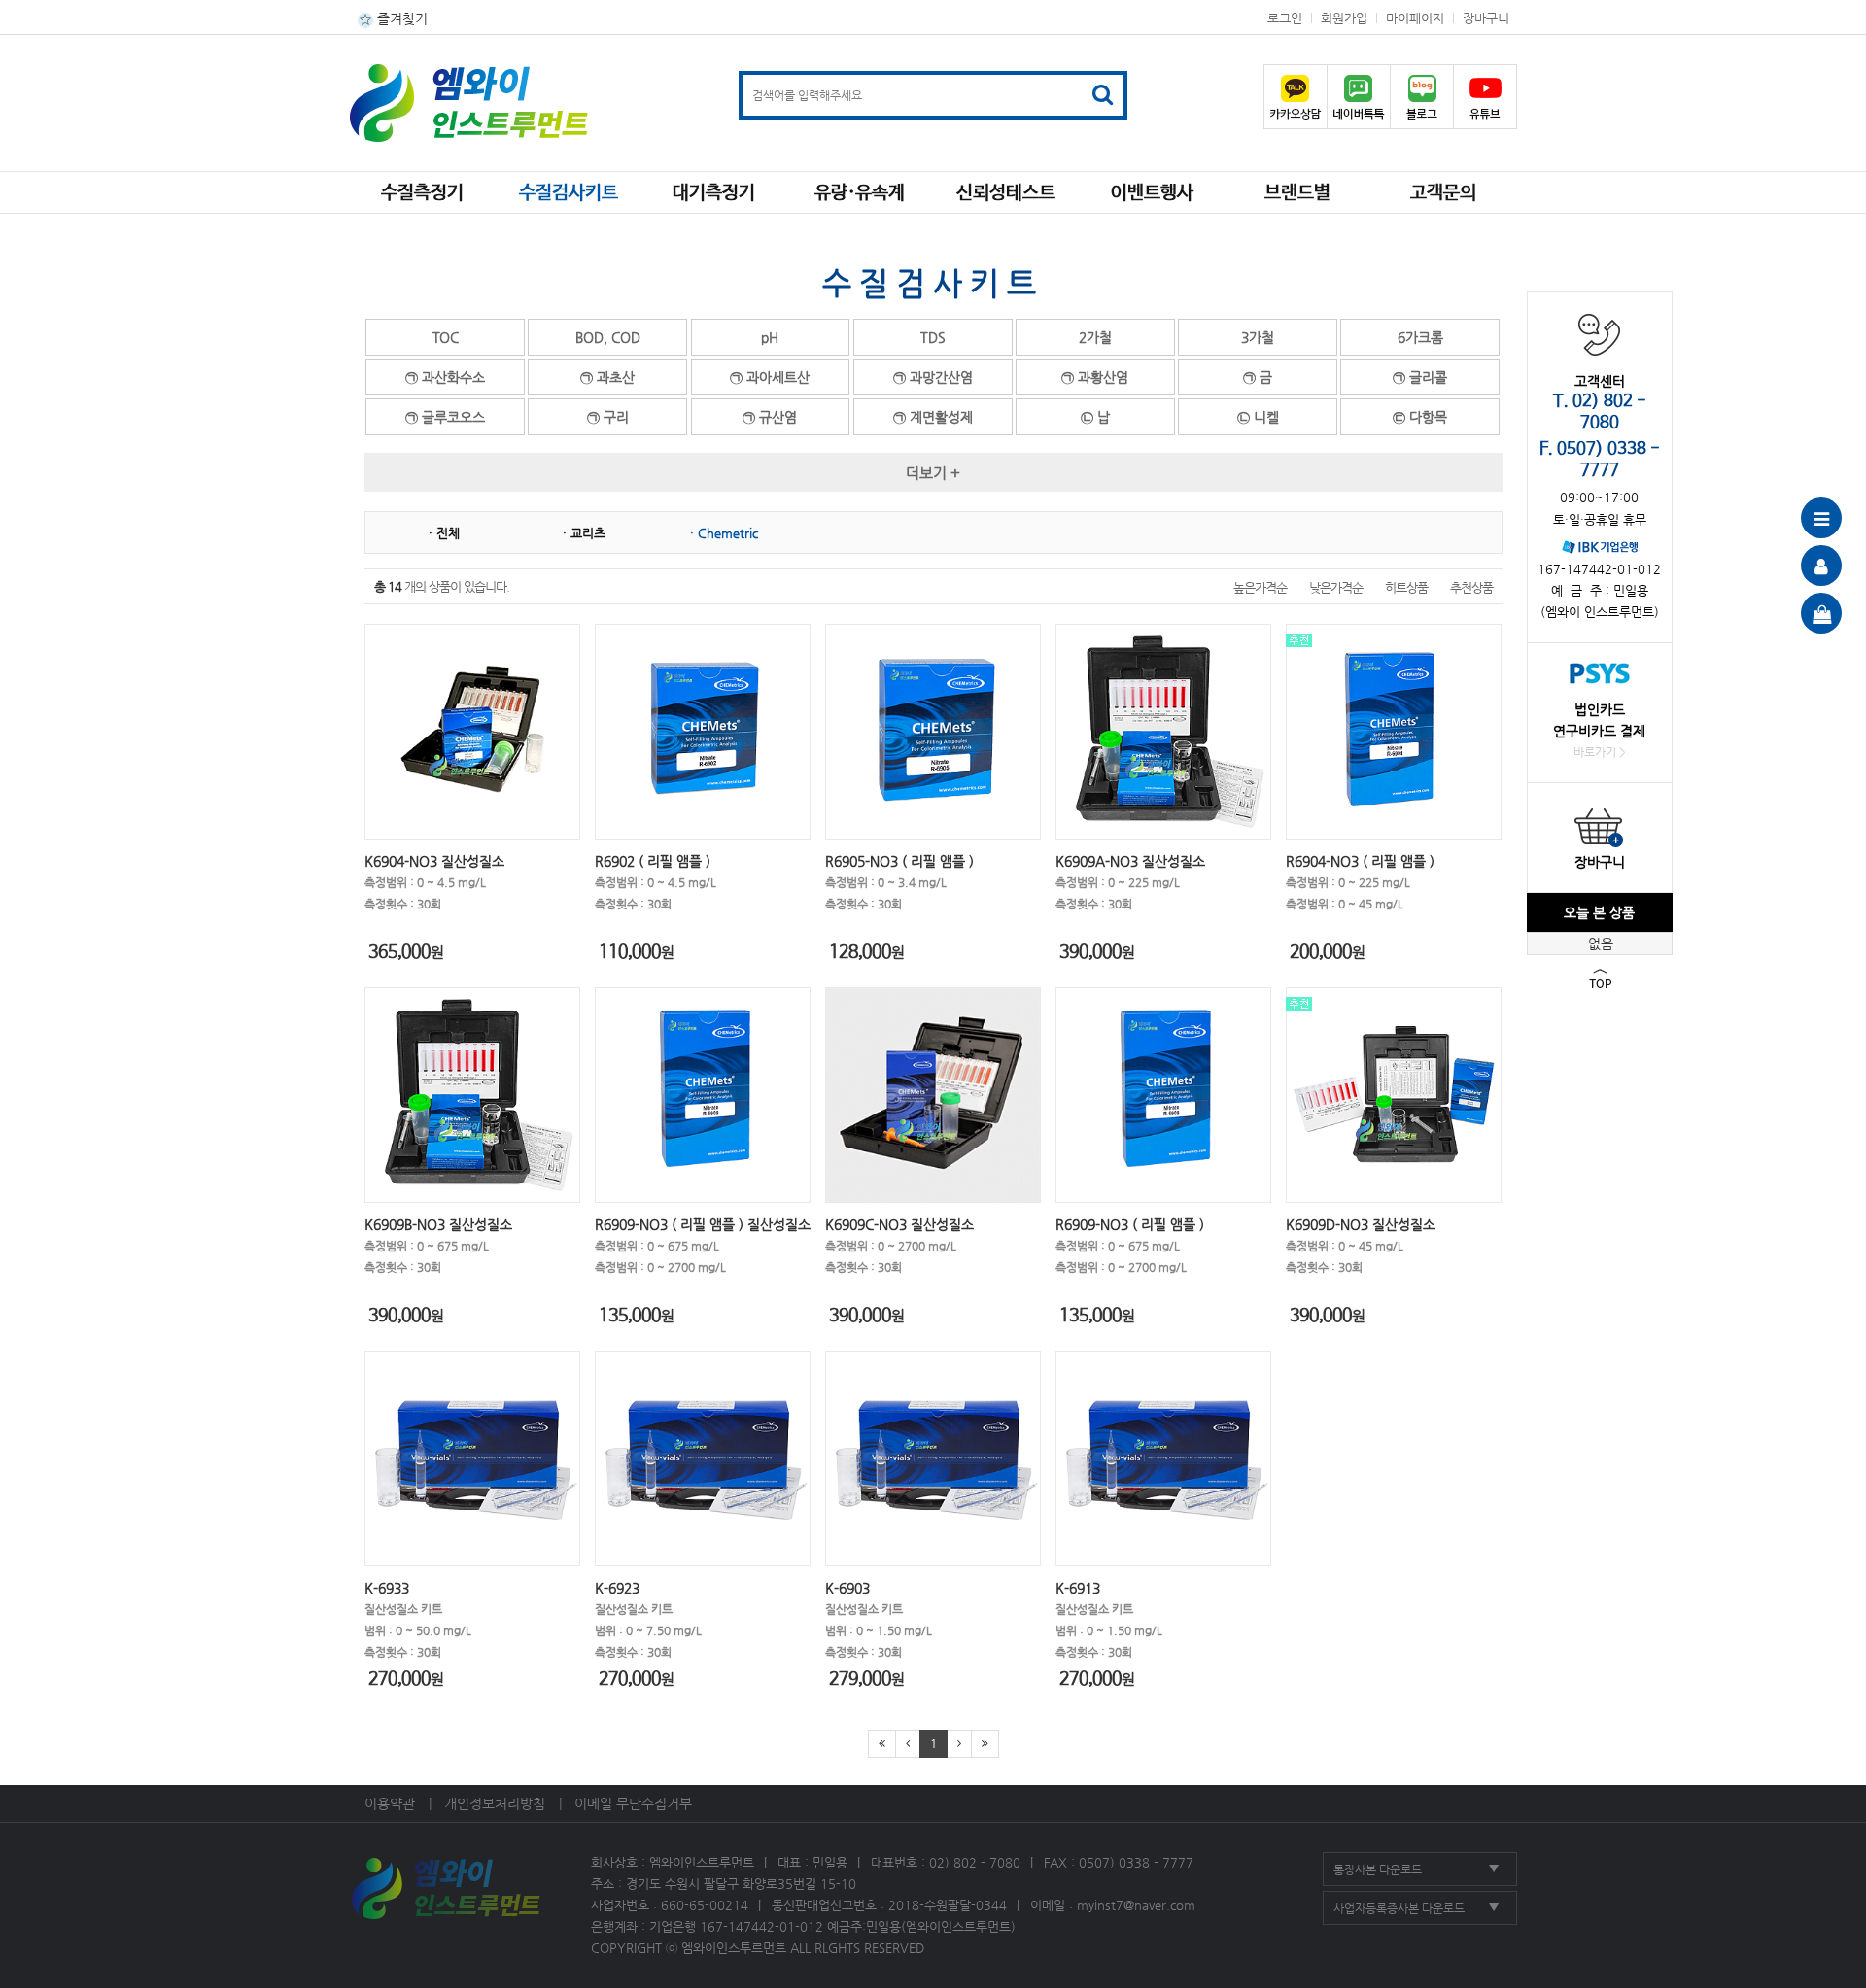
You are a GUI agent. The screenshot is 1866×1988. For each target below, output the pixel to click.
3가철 (1258, 337)
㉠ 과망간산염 (933, 377)
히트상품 (1406, 587)
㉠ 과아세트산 (770, 377)
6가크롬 (1420, 337)
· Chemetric (724, 533)
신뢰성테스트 (1006, 193)
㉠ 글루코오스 (445, 417)
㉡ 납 (1095, 417)
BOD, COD (608, 337)
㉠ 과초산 (607, 377)
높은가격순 (1260, 587)
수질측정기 (422, 193)
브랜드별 (1297, 193)
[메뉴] (1821, 518)
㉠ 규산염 (770, 417)
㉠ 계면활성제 (933, 417)
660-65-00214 (705, 1905)
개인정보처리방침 (495, 1803)
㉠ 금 (1258, 377)
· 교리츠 (584, 533)
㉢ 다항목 (1420, 417)
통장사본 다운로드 (1378, 1869)
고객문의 (1443, 193)
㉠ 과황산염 (1095, 377)
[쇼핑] (1821, 613)
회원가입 (1344, 18)
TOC (446, 337)
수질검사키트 (569, 193)
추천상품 (1471, 587)
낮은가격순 (1336, 587)
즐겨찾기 (400, 18)
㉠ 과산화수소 (445, 377)
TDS (933, 337)
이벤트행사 (1152, 193)
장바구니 (1486, 18)
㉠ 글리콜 (1420, 377)
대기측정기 (714, 193)
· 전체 (444, 533)
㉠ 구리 (608, 417)
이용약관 (390, 1803)
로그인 (1285, 18)
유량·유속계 (860, 193)
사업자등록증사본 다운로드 (1399, 1908)
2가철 (1095, 337)
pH (770, 337)
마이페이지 (1415, 18)
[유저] (1821, 566)
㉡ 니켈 (1258, 417)
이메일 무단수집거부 (633, 1803)
